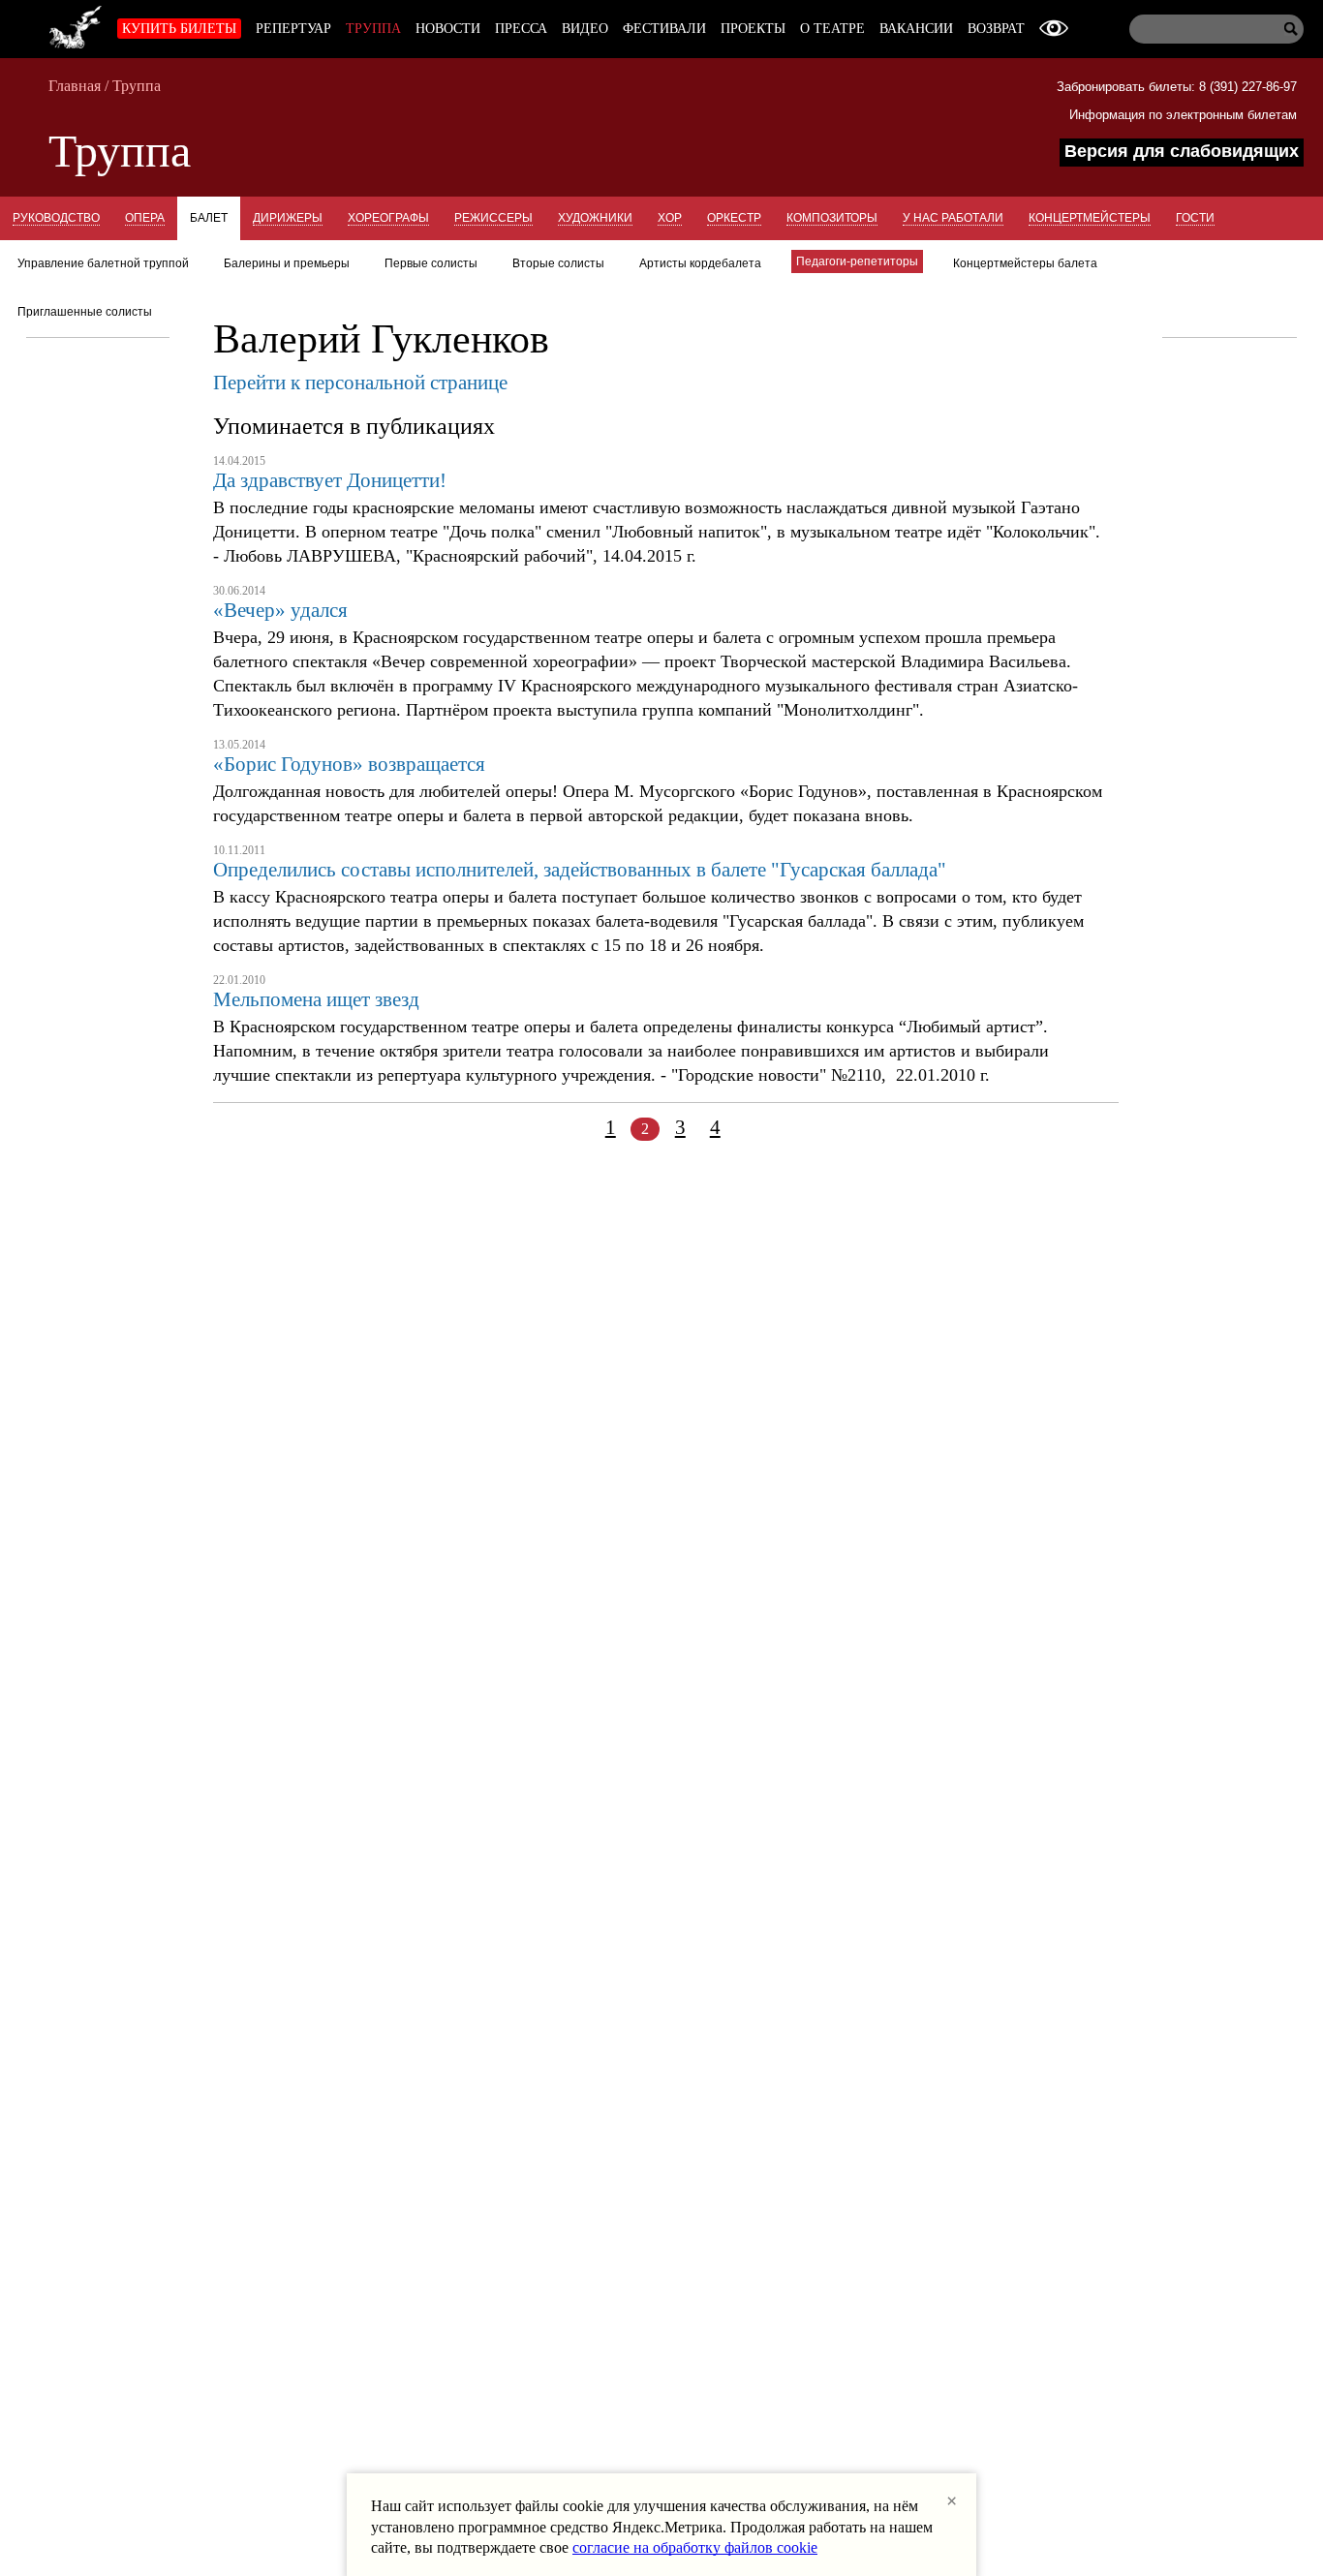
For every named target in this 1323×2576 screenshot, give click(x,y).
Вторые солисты (558, 263)
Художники (595, 218)
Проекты (753, 29)
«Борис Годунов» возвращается (349, 764)
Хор (670, 218)
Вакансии (916, 29)
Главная (75, 86)
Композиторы (832, 218)
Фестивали (664, 29)
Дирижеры (288, 218)
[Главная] (76, 24)
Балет (209, 218)
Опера (145, 218)
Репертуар (293, 29)
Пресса (521, 29)
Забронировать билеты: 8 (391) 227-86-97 (1177, 87)
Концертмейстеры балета (1025, 263)
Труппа (373, 29)
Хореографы (388, 218)
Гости (1195, 218)
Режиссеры (493, 218)
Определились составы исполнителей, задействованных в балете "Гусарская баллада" (580, 870)
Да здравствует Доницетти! (330, 480)
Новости (448, 29)
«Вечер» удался (280, 610)
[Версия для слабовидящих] (1054, 29)
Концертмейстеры (1090, 218)
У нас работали (953, 218)
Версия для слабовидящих (1182, 151)
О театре (832, 29)
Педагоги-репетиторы (857, 261)
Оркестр (734, 218)
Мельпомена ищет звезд (316, 999)
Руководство (56, 218)
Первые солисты (431, 263)
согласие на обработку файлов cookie (695, 2547)
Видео (585, 29)
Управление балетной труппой (103, 263)
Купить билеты (179, 29)
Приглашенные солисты (85, 312)
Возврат (996, 29)
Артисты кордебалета (700, 263)
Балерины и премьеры (287, 263)
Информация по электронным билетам (1183, 115)
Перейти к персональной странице (360, 383)
